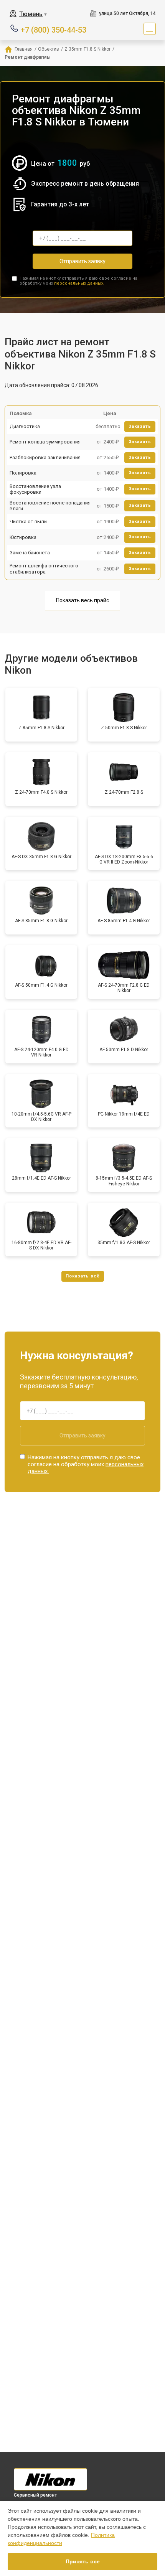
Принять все (83, 2561)
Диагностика (25, 426)
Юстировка (23, 537)
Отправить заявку (82, 261)
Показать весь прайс (82, 600)
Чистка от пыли (28, 522)
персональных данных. (79, 283)
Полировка (23, 473)
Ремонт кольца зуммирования (45, 442)
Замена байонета (30, 553)
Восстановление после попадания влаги (50, 506)
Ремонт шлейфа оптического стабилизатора (44, 569)
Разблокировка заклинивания (45, 457)
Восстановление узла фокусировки (35, 489)
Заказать (140, 426)
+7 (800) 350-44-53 (54, 29)
